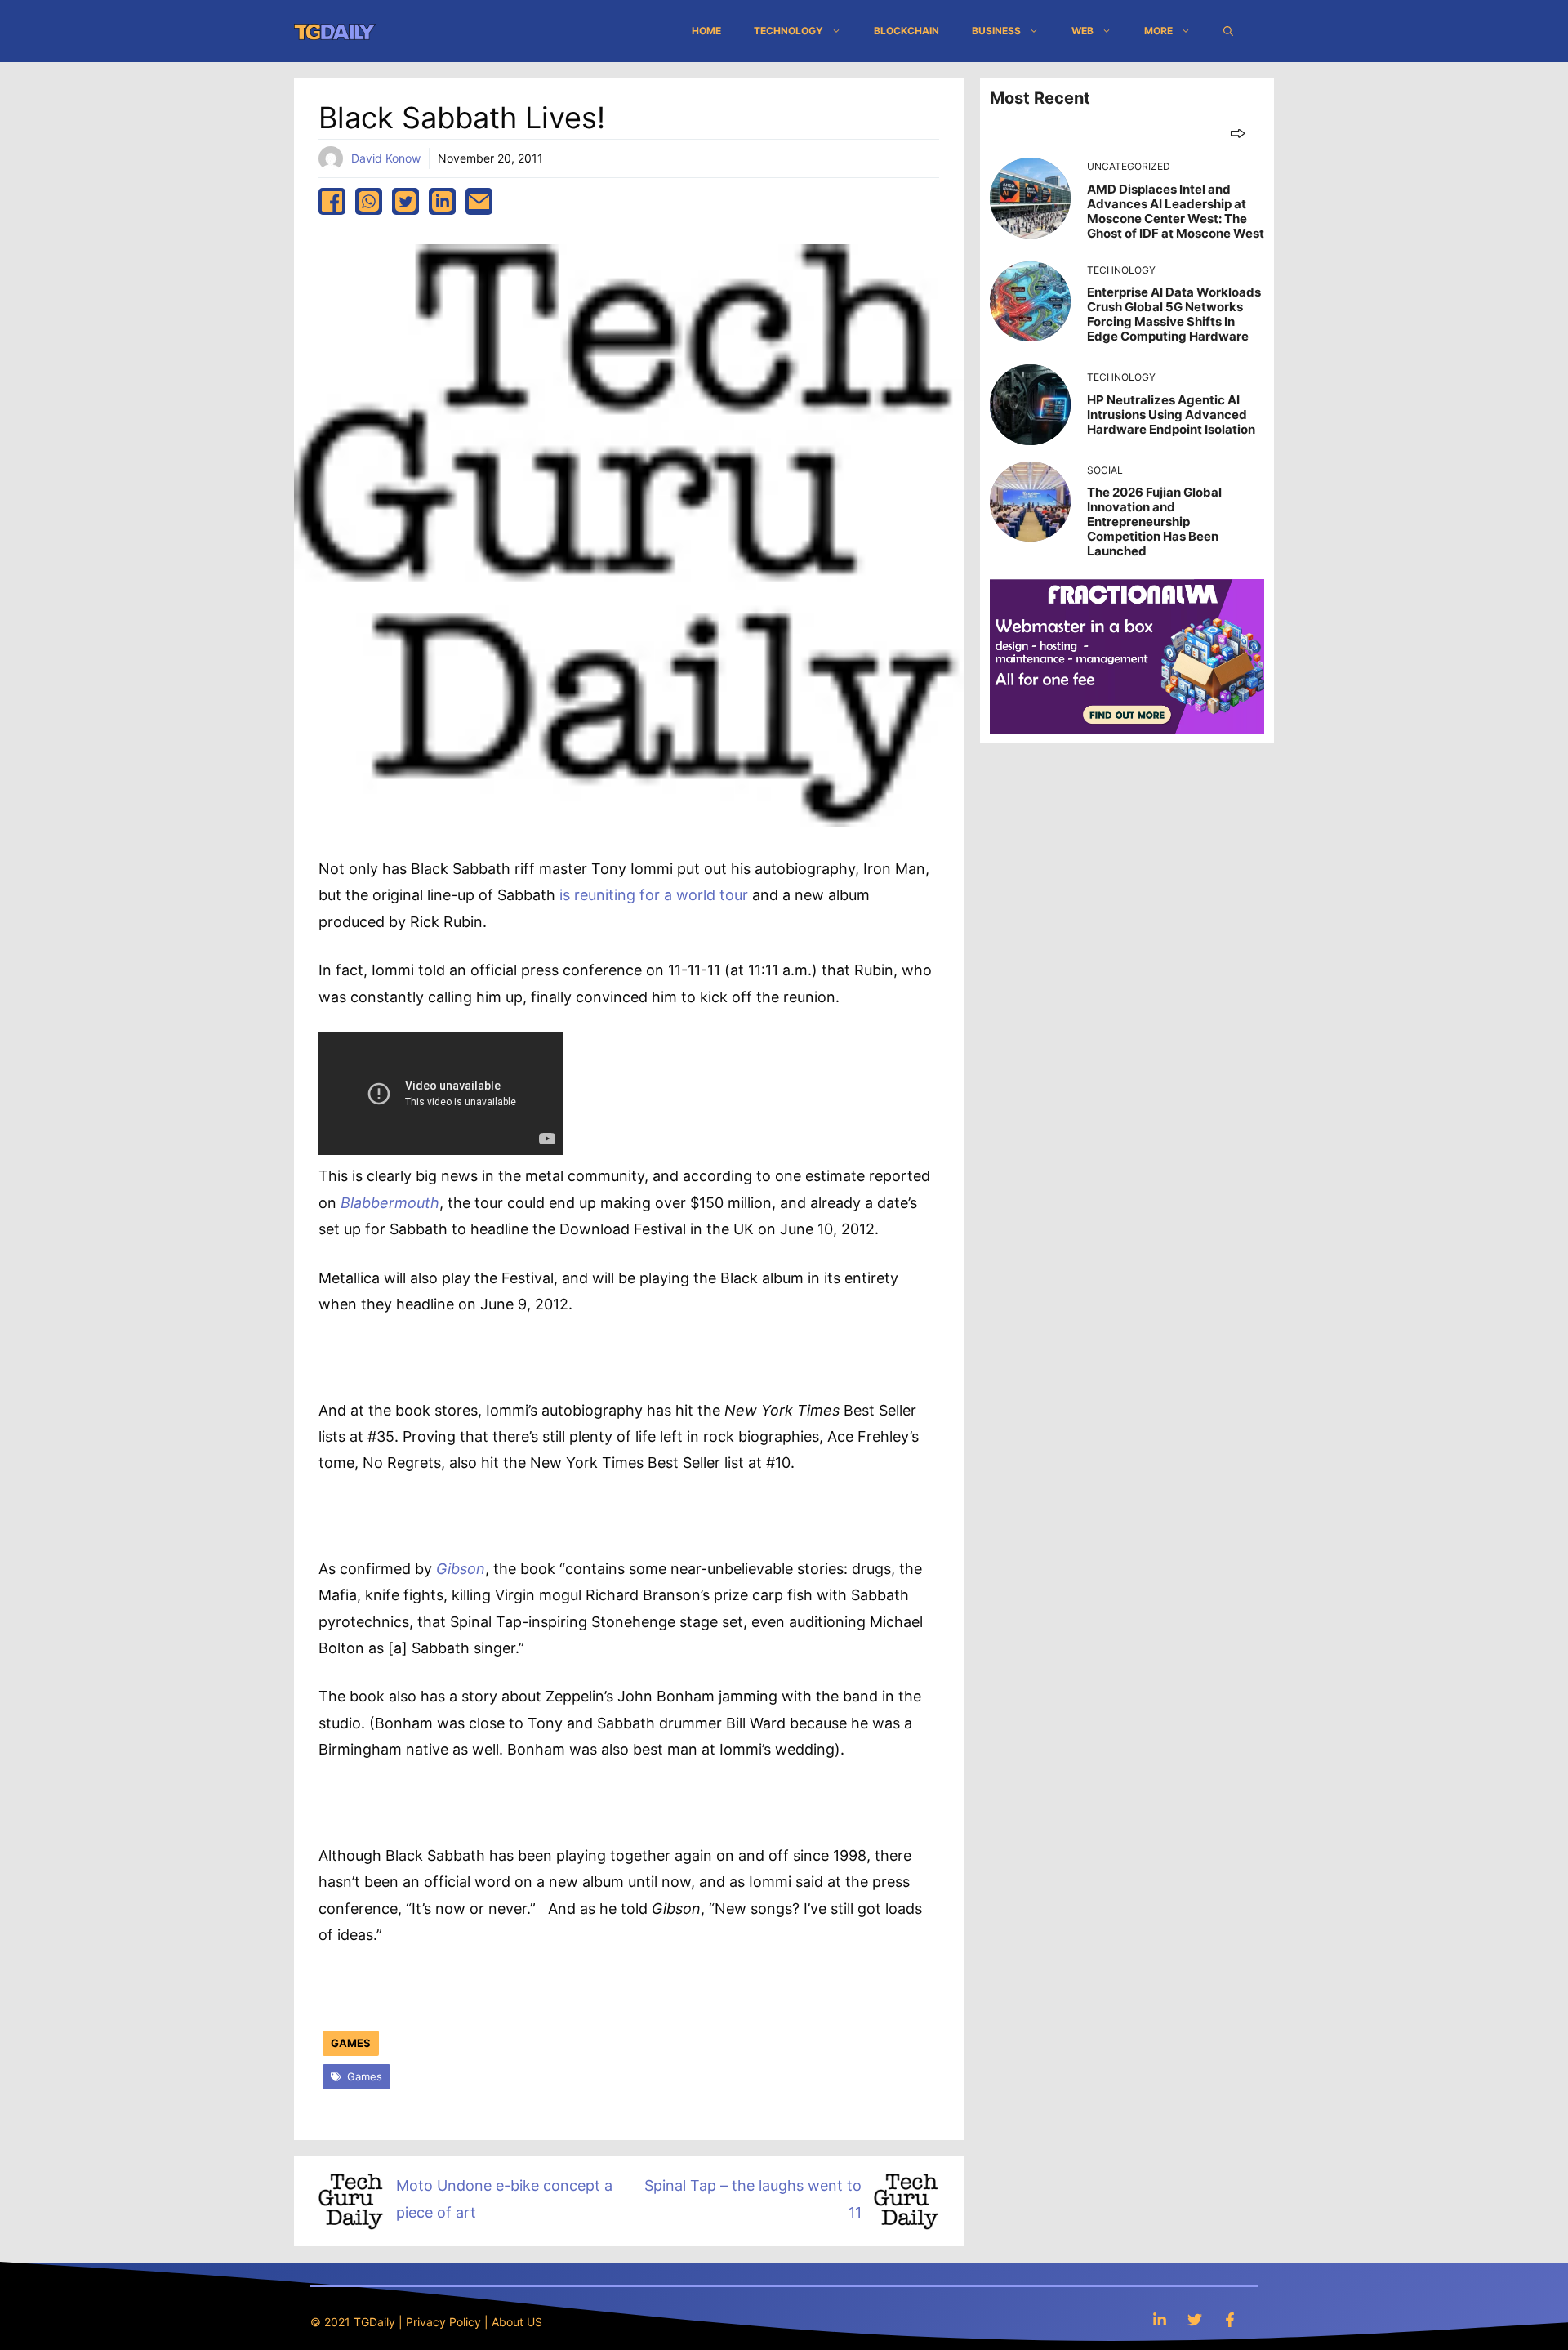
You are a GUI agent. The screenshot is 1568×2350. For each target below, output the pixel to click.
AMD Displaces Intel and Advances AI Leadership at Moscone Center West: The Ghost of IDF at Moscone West (1176, 211)
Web (1082, 31)
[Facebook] (1230, 2319)
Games (351, 2043)
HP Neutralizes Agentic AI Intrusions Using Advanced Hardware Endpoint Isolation (1171, 415)
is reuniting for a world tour (654, 895)
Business (996, 31)
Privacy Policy (443, 2322)
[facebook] (332, 201)
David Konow (386, 158)
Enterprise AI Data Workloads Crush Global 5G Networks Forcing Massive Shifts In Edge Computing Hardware (1174, 314)
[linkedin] (442, 201)
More (1158, 31)
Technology (788, 31)
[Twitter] (1195, 2319)
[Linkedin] (1160, 2319)
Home (706, 31)
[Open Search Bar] (1228, 31)
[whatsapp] (369, 201)
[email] (479, 201)
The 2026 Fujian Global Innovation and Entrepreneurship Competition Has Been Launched (1154, 522)
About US (517, 2322)
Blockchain (906, 31)
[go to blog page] (1238, 133)
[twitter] (405, 201)
